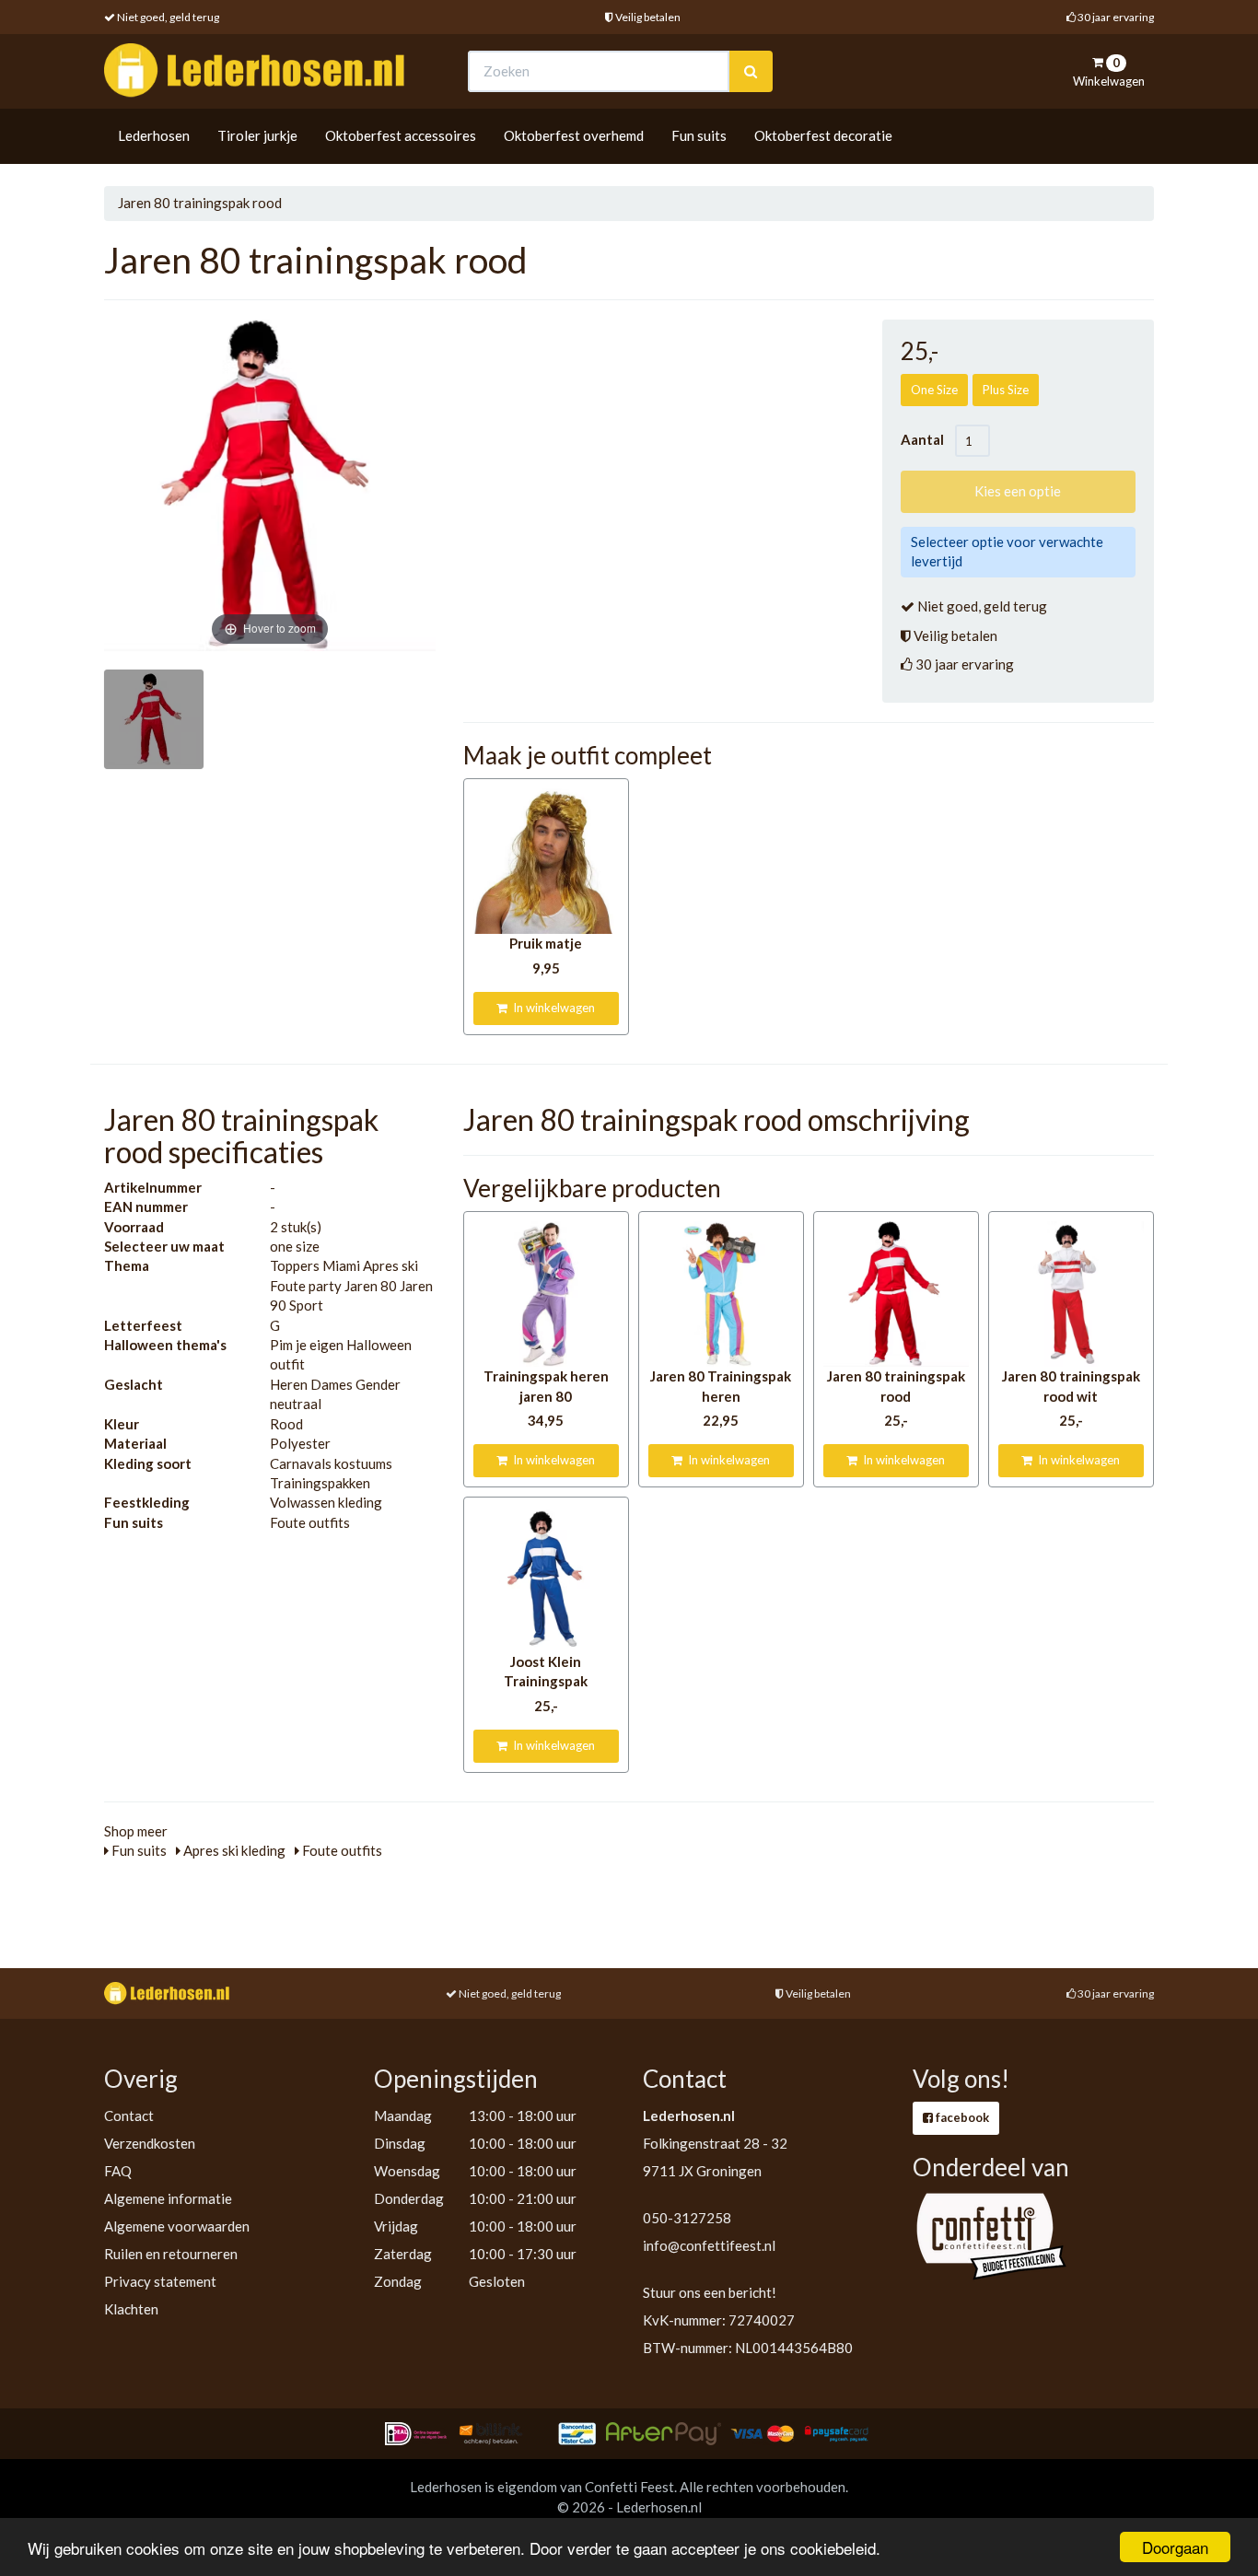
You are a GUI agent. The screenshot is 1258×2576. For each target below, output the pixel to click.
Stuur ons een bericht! (710, 2292)
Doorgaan (1175, 2547)
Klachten (131, 2309)
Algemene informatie (168, 2198)
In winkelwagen (551, 1008)
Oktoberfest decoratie (823, 135)
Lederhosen (154, 135)
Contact (129, 2116)
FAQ (118, 2171)
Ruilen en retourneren (171, 2254)
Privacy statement (160, 2281)
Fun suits (699, 135)
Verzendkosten (150, 2143)
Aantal (928, 439)
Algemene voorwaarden (177, 2226)
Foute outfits (341, 1850)
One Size (934, 390)
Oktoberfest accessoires (401, 135)
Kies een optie (1018, 491)
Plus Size (1006, 390)
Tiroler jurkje (257, 135)
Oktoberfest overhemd (574, 135)
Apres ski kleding (233, 1850)
